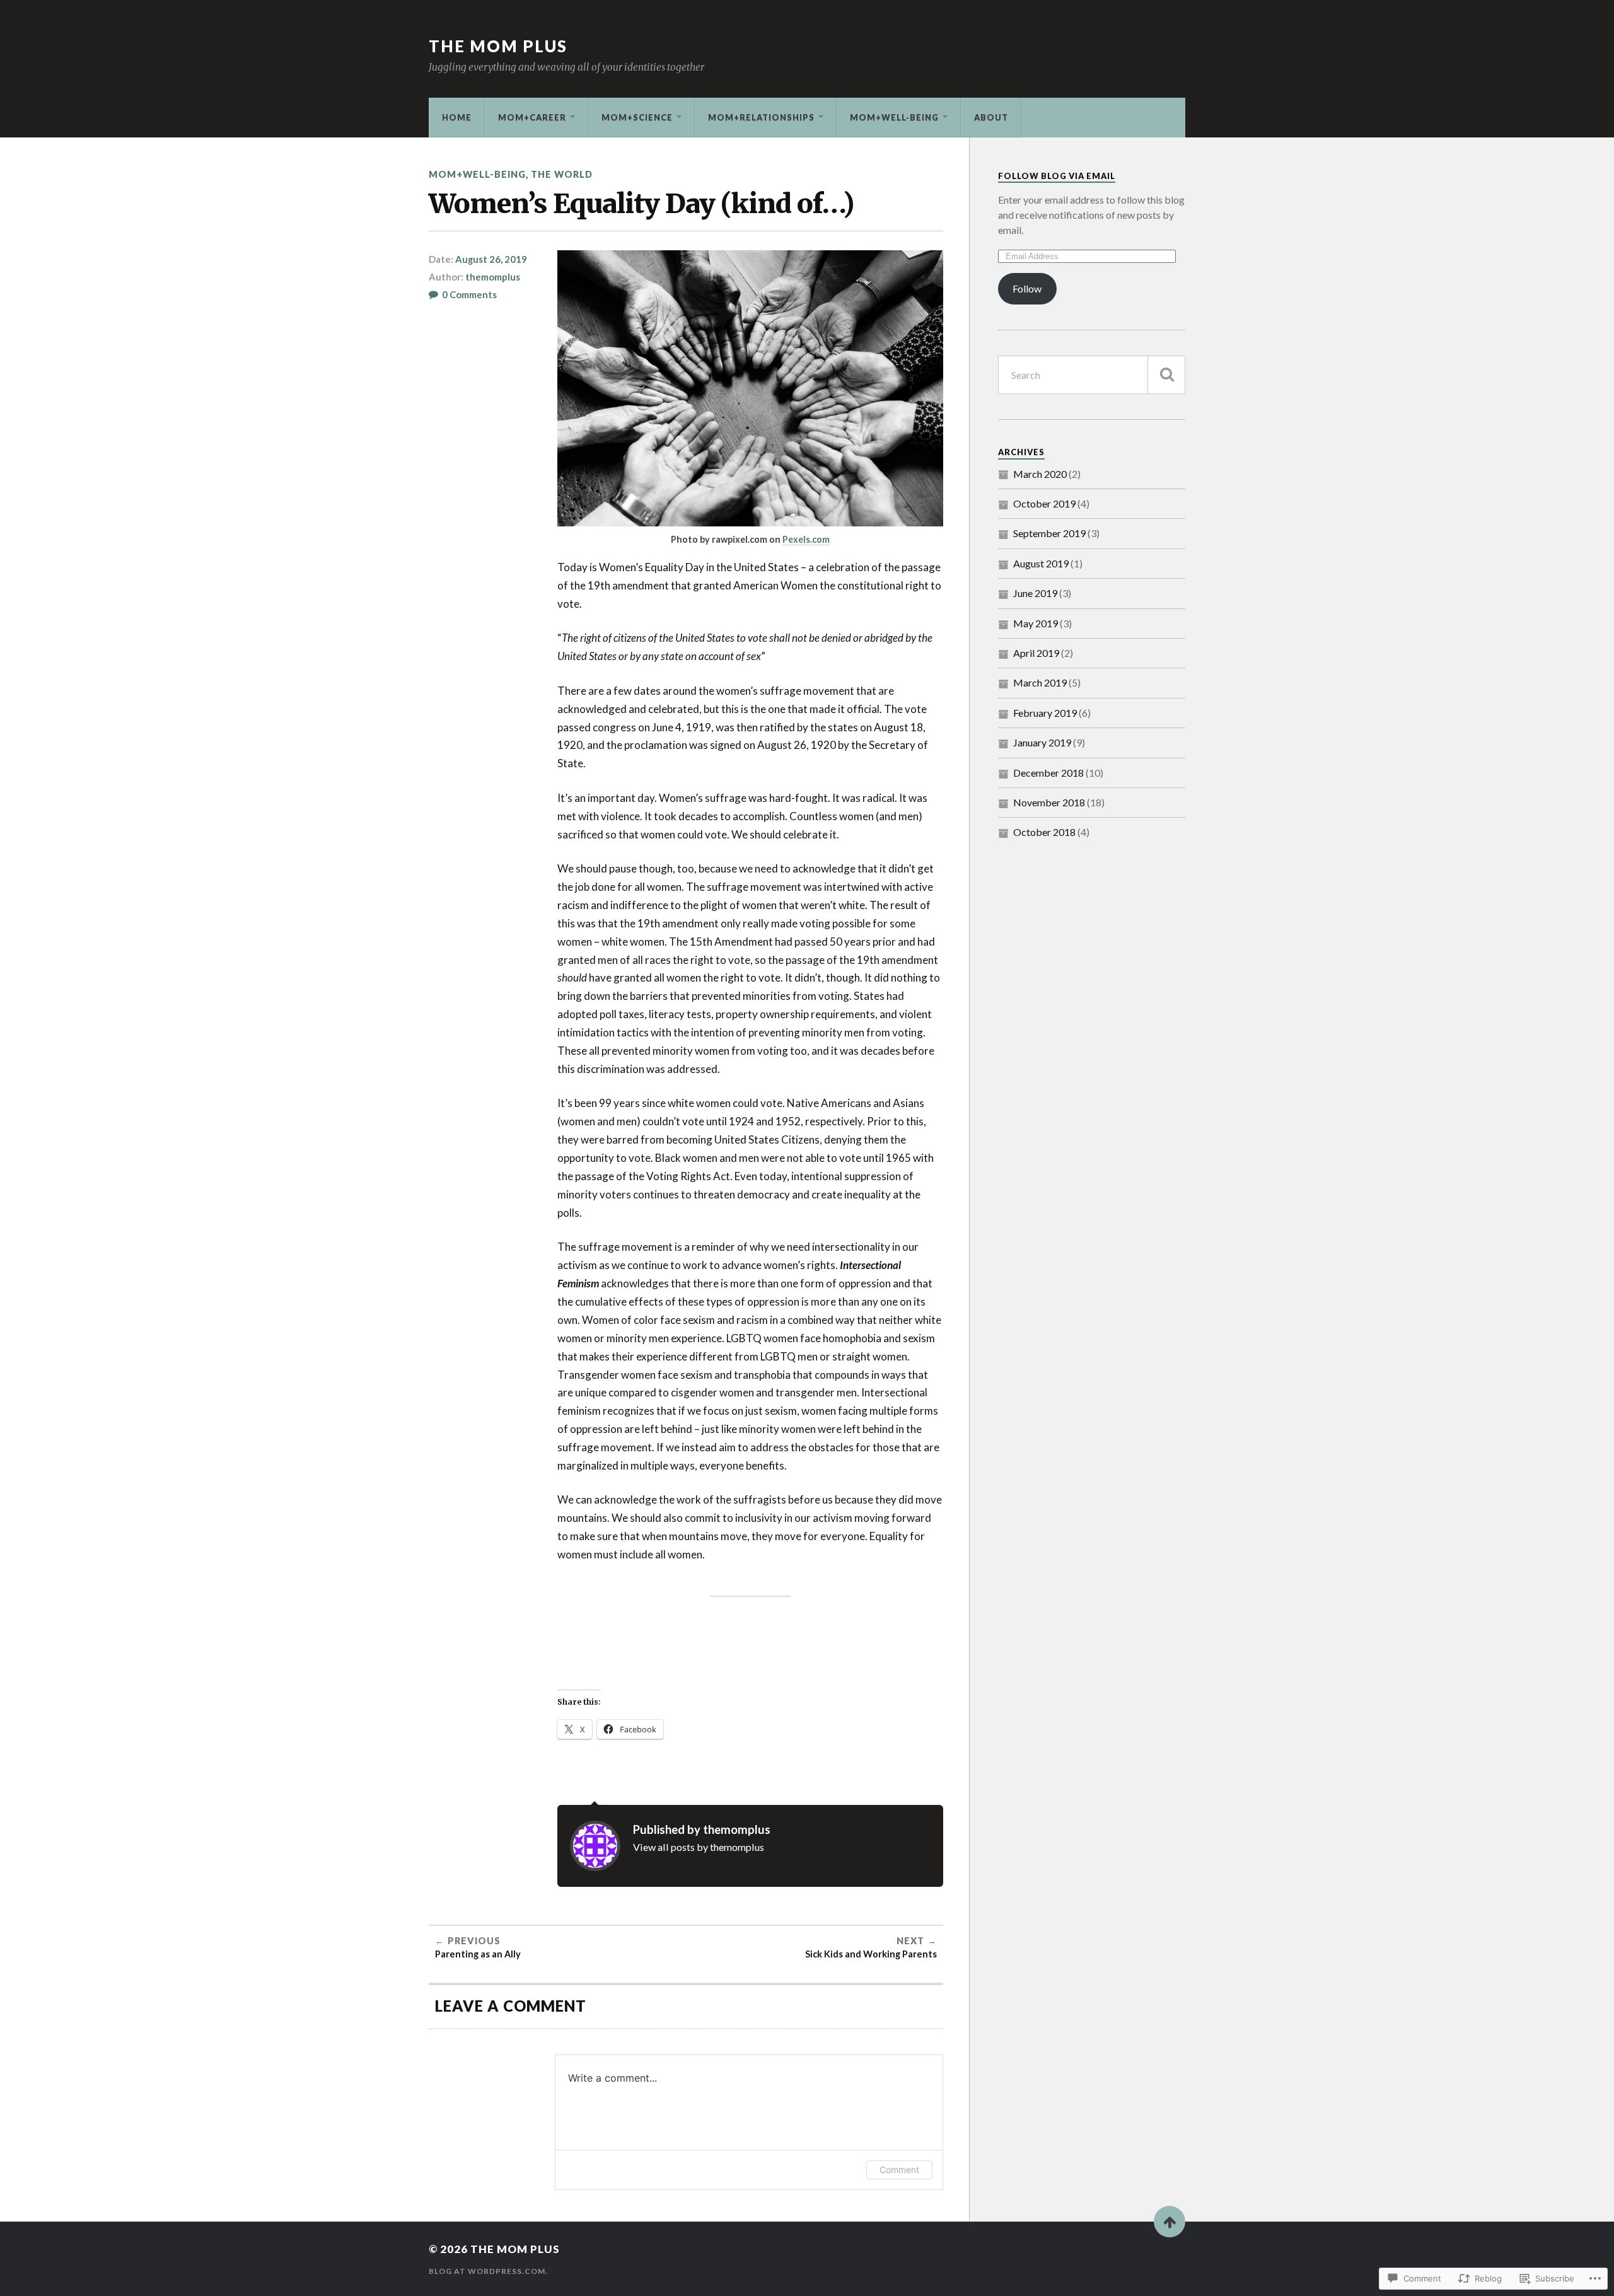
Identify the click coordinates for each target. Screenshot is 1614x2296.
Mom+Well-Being (894, 117)
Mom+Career (532, 117)
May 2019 (1036, 623)
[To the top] (1170, 2222)
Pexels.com (806, 539)
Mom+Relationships (761, 117)
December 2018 (1048, 773)
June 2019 (1035, 593)
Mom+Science (637, 117)
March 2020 (1040, 474)
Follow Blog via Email (1057, 176)
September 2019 (1049, 533)
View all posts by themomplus (699, 1847)
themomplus (493, 277)
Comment (899, 2170)
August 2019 (1041, 563)
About (991, 117)
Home (457, 117)
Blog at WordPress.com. (488, 2271)
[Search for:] (1092, 375)
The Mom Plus (498, 46)
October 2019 (1044, 503)
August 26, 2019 (491, 259)
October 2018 (1044, 832)
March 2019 (1040, 682)
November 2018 (1049, 802)
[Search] (1166, 375)
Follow (1027, 288)
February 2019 (1045, 713)
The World (562, 174)
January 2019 (1042, 742)
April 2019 (1036, 653)
